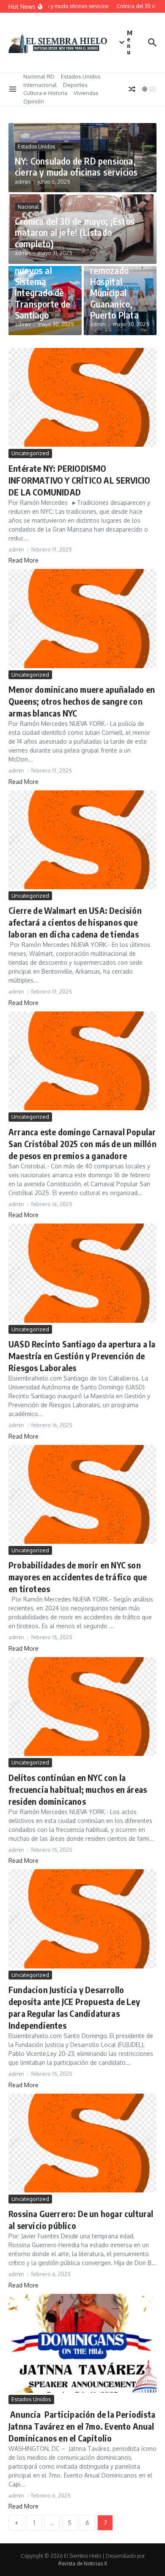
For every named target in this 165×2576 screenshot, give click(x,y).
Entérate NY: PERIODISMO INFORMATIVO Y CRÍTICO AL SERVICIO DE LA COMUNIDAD (80, 480)
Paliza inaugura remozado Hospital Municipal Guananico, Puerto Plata (114, 281)
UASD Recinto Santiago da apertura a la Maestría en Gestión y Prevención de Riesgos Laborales (82, 1356)
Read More (23, 560)
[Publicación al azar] (132, 89)
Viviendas (86, 93)
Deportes (75, 85)
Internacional (40, 85)
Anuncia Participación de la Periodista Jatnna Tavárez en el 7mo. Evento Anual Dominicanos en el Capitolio (82, 2426)
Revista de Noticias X (83, 2563)
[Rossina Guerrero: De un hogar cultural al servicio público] (82, 2143)
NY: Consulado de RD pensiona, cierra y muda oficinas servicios (76, 166)
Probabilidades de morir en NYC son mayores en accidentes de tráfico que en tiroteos (78, 1577)
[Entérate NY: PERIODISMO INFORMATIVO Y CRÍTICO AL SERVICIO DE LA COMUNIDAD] (82, 397)
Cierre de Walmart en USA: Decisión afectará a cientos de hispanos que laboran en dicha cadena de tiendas (75, 922)
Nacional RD (39, 76)
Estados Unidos (81, 76)
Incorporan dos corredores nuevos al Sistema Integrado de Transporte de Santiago (43, 276)
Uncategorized (30, 453)
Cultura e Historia (45, 93)
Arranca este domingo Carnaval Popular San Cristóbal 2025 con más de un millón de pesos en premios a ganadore (82, 1144)
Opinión (34, 101)
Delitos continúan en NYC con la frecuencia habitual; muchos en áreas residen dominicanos (78, 1789)
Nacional (28, 207)
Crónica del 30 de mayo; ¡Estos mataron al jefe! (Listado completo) (75, 232)
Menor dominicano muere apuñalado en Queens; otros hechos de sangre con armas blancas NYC (82, 701)
